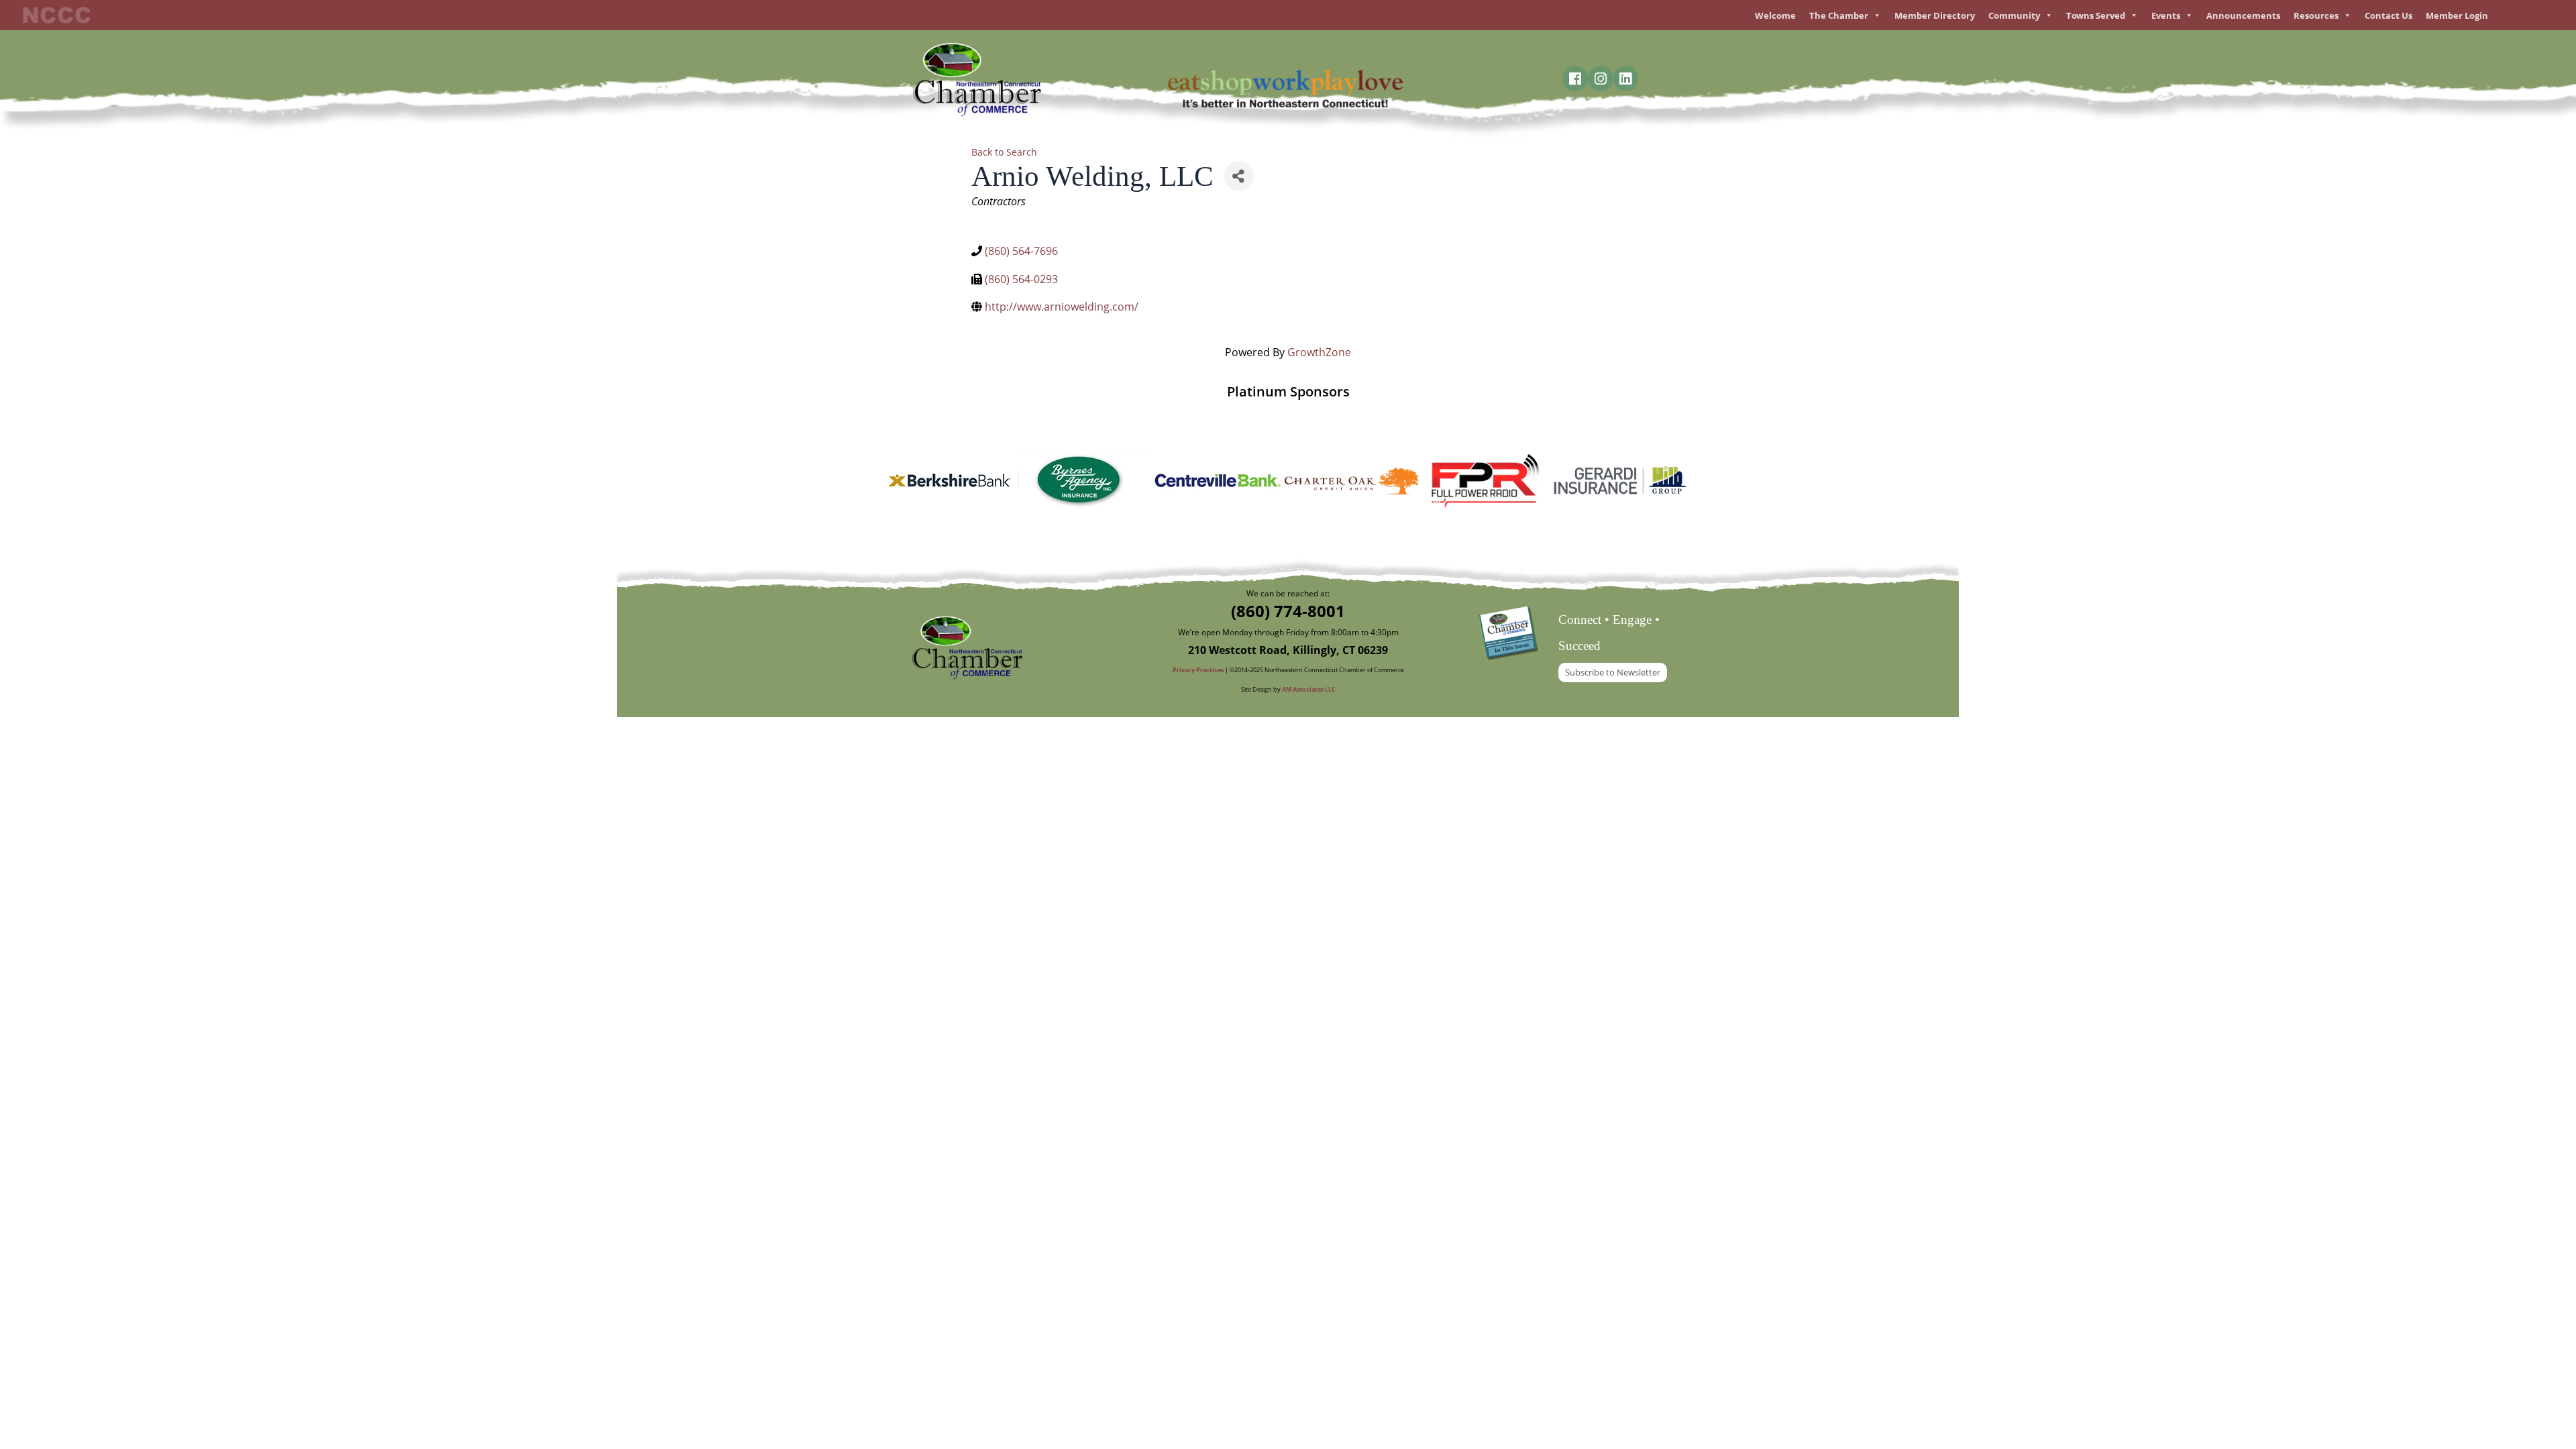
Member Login (2457, 15)
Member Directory (1935, 15)
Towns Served (2096, 15)
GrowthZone (1319, 352)
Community (2014, 15)
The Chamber (1839, 15)
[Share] (1239, 176)
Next (1673, 481)
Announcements (2243, 15)
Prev (903, 481)
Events (2166, 15)
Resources (2316, 15)
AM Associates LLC (1309, 689)
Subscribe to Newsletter (1613, 672)
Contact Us (2389, 15)
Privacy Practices (1199, 670)
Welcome (1775, 15)
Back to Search (1004, 152)
